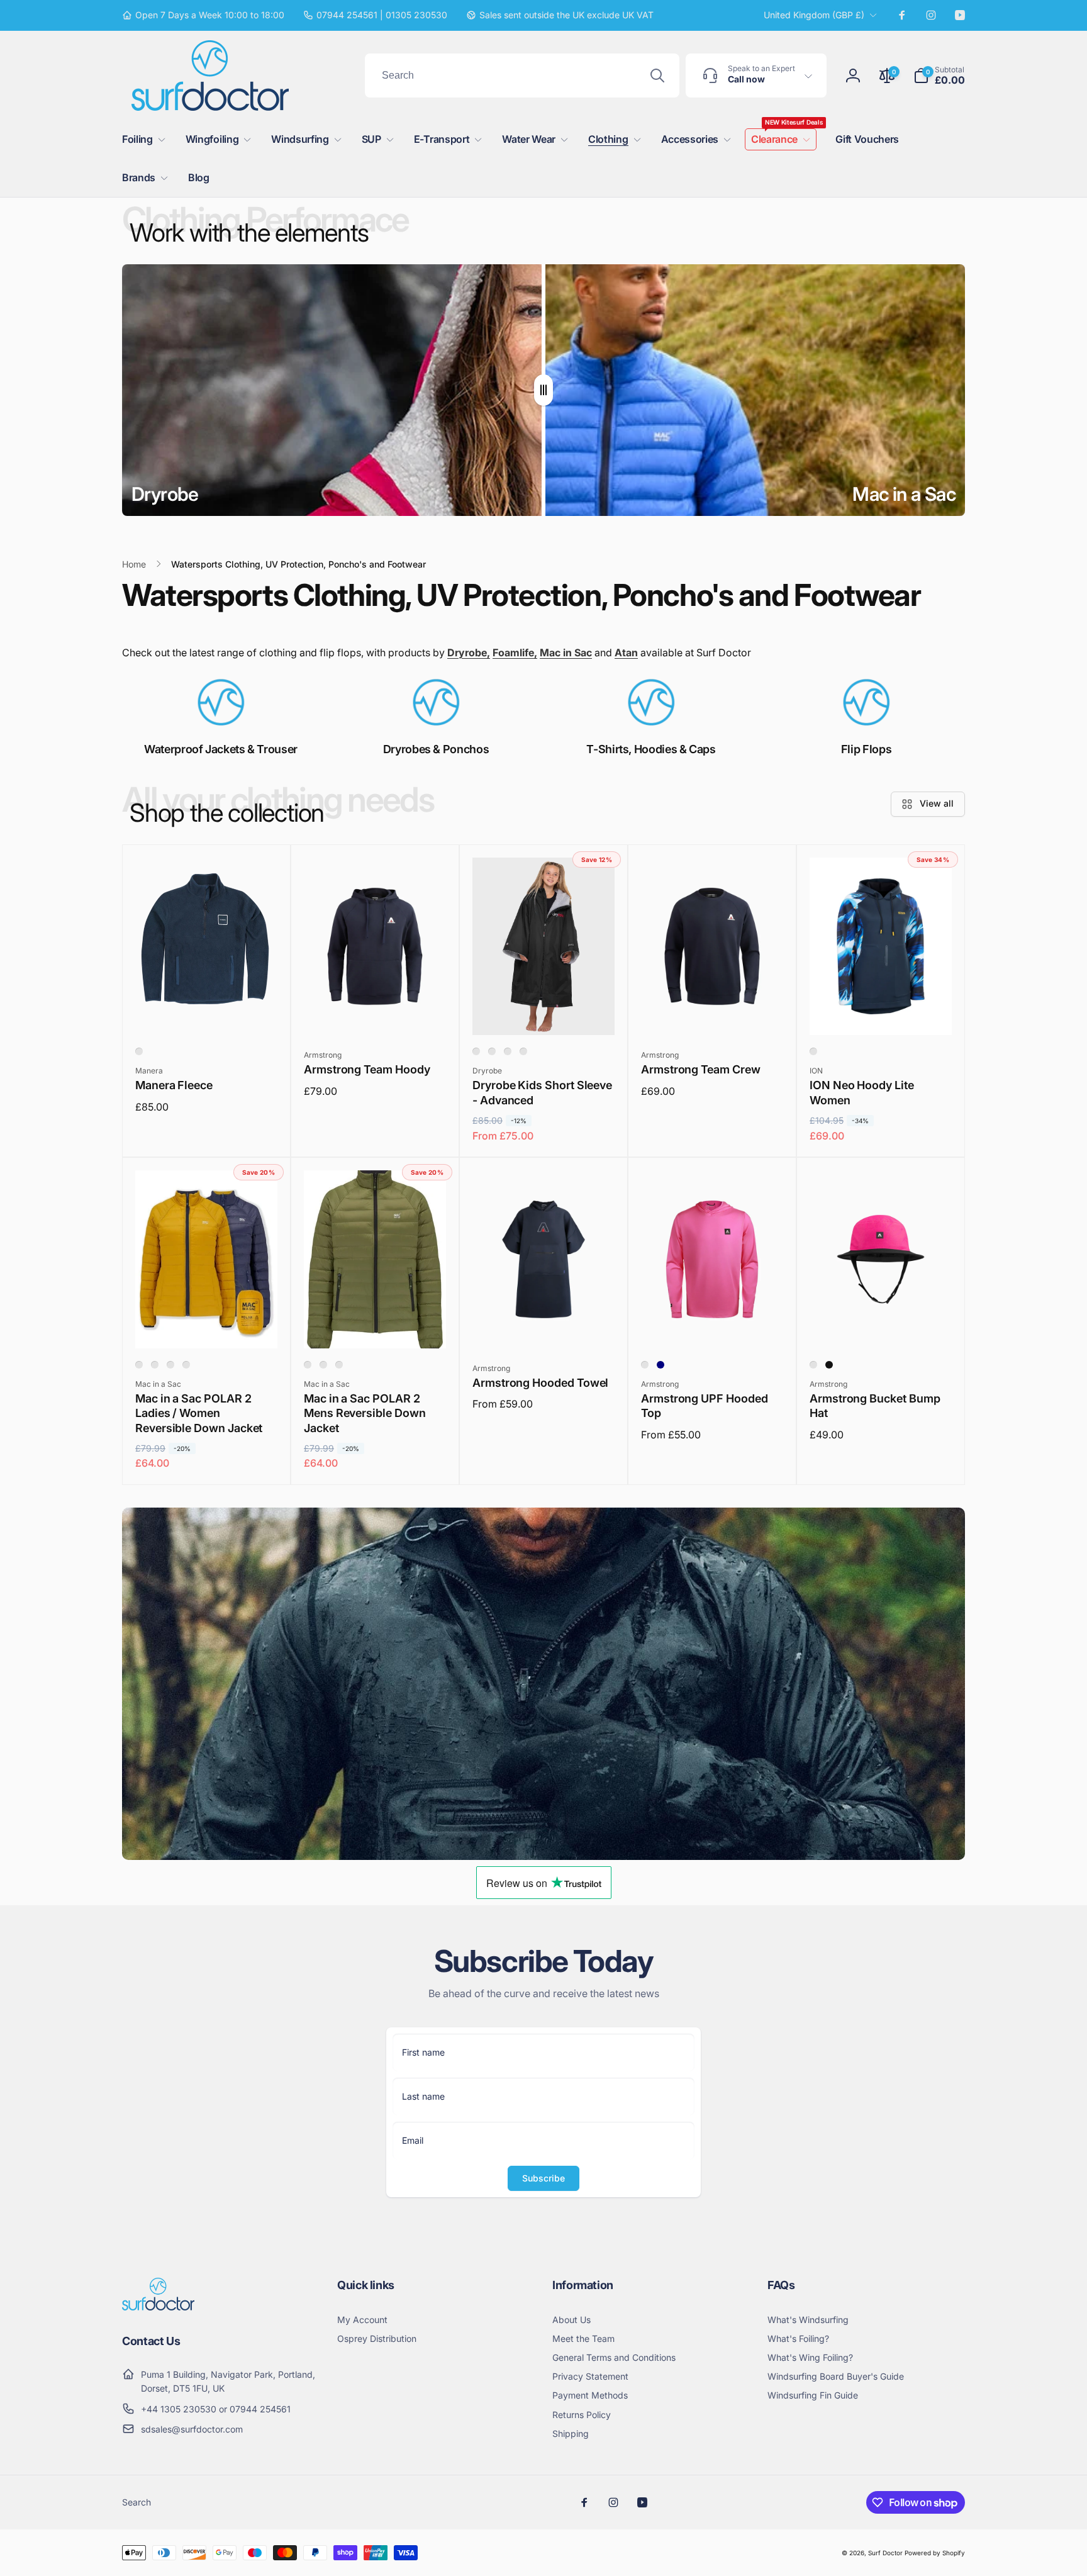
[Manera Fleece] (207, 1012)
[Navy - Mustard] (186, 1365)
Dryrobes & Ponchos (436, 749)
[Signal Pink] (645, 1365)
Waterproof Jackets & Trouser (221, 749)
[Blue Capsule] (813, 1051)
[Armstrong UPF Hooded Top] (713, 1325)
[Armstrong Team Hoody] (376, 1012)
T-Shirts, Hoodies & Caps (651, 749)
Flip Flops (866, 749)
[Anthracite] (139, 1051)
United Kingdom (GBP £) (814, 15)
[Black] (829, 1365)
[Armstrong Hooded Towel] (544, 1325)
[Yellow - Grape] (155, 1365)
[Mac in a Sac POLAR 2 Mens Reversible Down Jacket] (376, 1325)
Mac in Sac (566, 652)
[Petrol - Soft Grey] (170, 1365)
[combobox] (522, 76)
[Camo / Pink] (523, 1051)
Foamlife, (515, 652)
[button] (939, 76)
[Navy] (661, 1365)
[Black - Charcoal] (308, 1365)
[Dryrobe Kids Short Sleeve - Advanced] (544, 1012)
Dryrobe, (469, 652)
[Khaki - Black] (339, 1365)
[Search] (657, 76)
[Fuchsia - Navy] (139, 1365)
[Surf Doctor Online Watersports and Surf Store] (158, 2307)
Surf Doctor (885, 2553)
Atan (626, 652)
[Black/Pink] (508, 1051)
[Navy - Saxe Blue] (323, 1365)
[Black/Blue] (476, 1051)
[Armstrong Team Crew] (713, 1012)
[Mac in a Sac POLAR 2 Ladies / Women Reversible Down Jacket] (207, 1325)
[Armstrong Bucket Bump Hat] (881, 1325)
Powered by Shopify (935, 2553)
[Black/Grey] (492, 1051)
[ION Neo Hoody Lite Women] (881, 1012)
